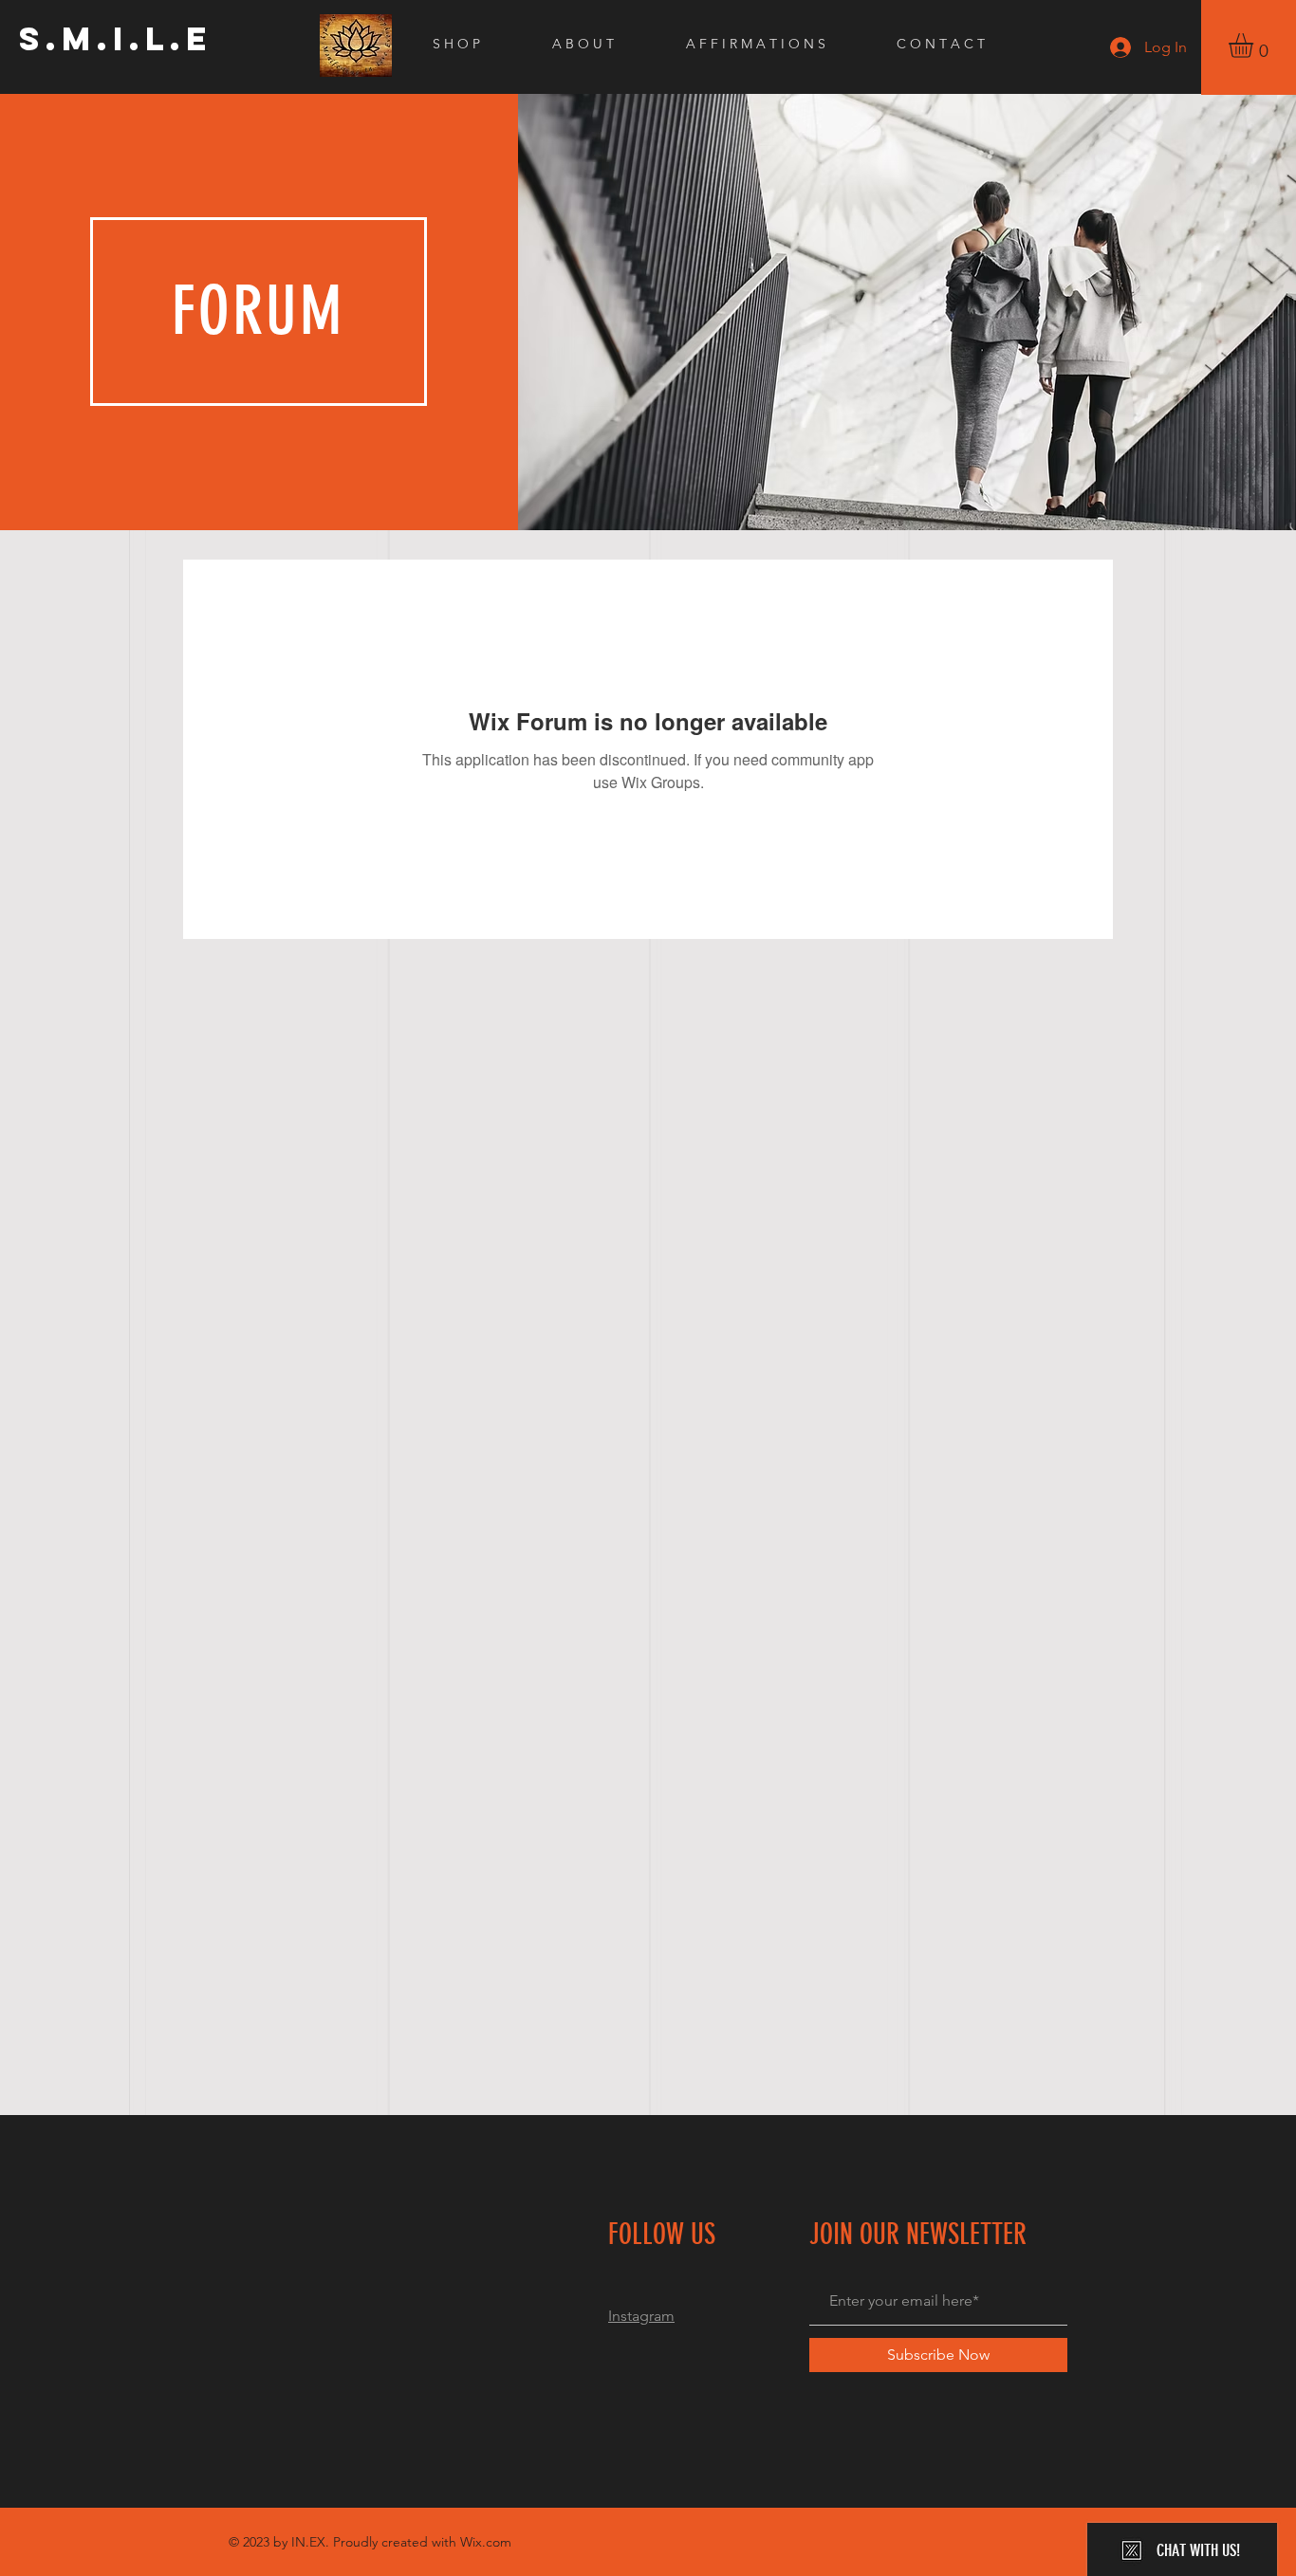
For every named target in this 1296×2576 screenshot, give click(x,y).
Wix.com (486, 2542)
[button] (1255, 46)
